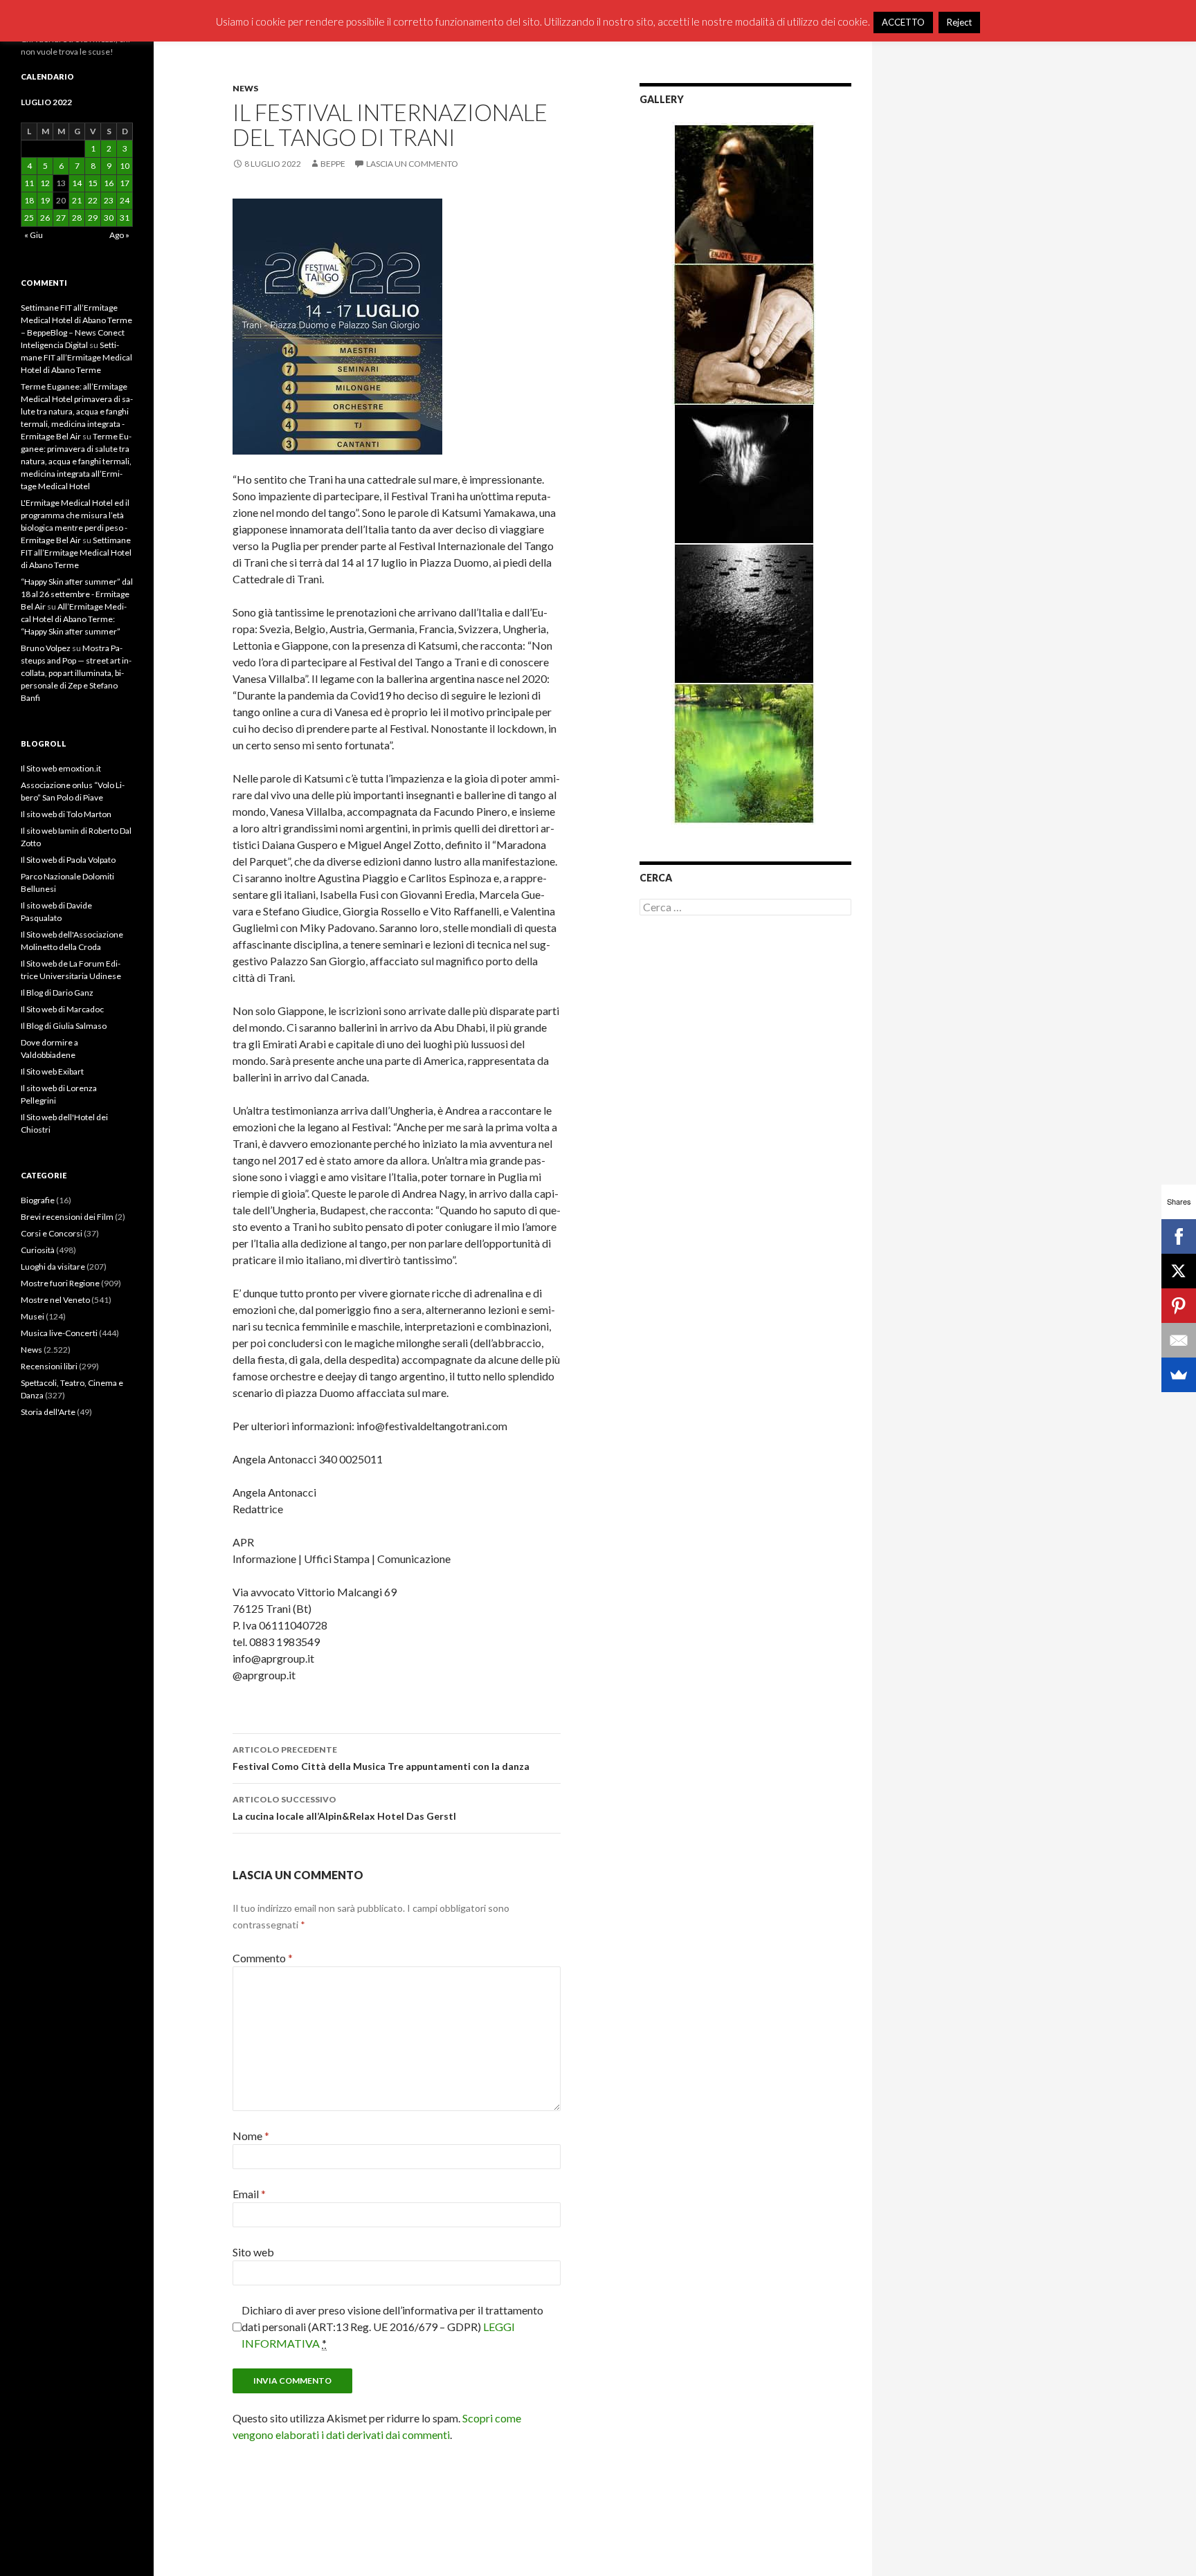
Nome (251, 2136)
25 (29, 218)
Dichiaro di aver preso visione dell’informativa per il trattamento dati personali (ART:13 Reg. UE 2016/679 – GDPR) (392, 2327)
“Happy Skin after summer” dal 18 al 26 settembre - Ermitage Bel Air (77, 594)
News (245, 88)
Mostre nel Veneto (55, 1300)
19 (45, 200)
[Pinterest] (1179, 1306)
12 (45, 183)
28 (77, 218)
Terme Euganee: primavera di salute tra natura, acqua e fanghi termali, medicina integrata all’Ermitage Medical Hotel (76, 461)
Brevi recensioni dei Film (67, 1217)
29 (93, 218)
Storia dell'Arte (48, 1412)
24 (125, 200)
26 (45, 218)
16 (109, 183)
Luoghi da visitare (53, 1267)
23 (109, 200)
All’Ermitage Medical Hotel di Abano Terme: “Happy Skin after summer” (74, 619)
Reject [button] (959, 22)
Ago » (119, 235)
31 (125, 218)
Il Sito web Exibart (52, 1071)
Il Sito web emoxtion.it (61, 768)
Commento (263, 1958)
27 (61, 218)
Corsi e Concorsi (52, 1233)
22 (93, 200)
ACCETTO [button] (903, 22)
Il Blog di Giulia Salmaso (64, 1026)
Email (249, 2194)
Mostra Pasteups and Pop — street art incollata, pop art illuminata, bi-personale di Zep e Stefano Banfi (76, 673)
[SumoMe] (1179, 1375)
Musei (33, 1316)
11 (29, 183)
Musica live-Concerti (59, 1333)
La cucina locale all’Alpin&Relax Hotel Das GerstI (344, 1808)
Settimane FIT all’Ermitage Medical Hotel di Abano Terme (76, 357)
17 (125, 183)
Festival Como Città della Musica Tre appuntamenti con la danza (381, 1758)
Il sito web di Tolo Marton (66, 814)
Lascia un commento (412, 164)
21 (77, 200)
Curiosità (38, 1250)
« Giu (34, 235)
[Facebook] (1179, 1236)
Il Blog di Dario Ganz (57, 993)
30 (109, 218)
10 (125, 166)
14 (77, 183)
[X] (1179, 1271)
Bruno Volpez (46, 648)
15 (93, 183)
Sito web (253, 2252)
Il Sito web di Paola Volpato (68, 860)
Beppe (333, 164)
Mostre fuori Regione (60, 1283)
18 (29, 200)
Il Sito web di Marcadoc (62, 1009)
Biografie (38, 1200)
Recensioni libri (49, 1366)
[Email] (1179, 1340)
